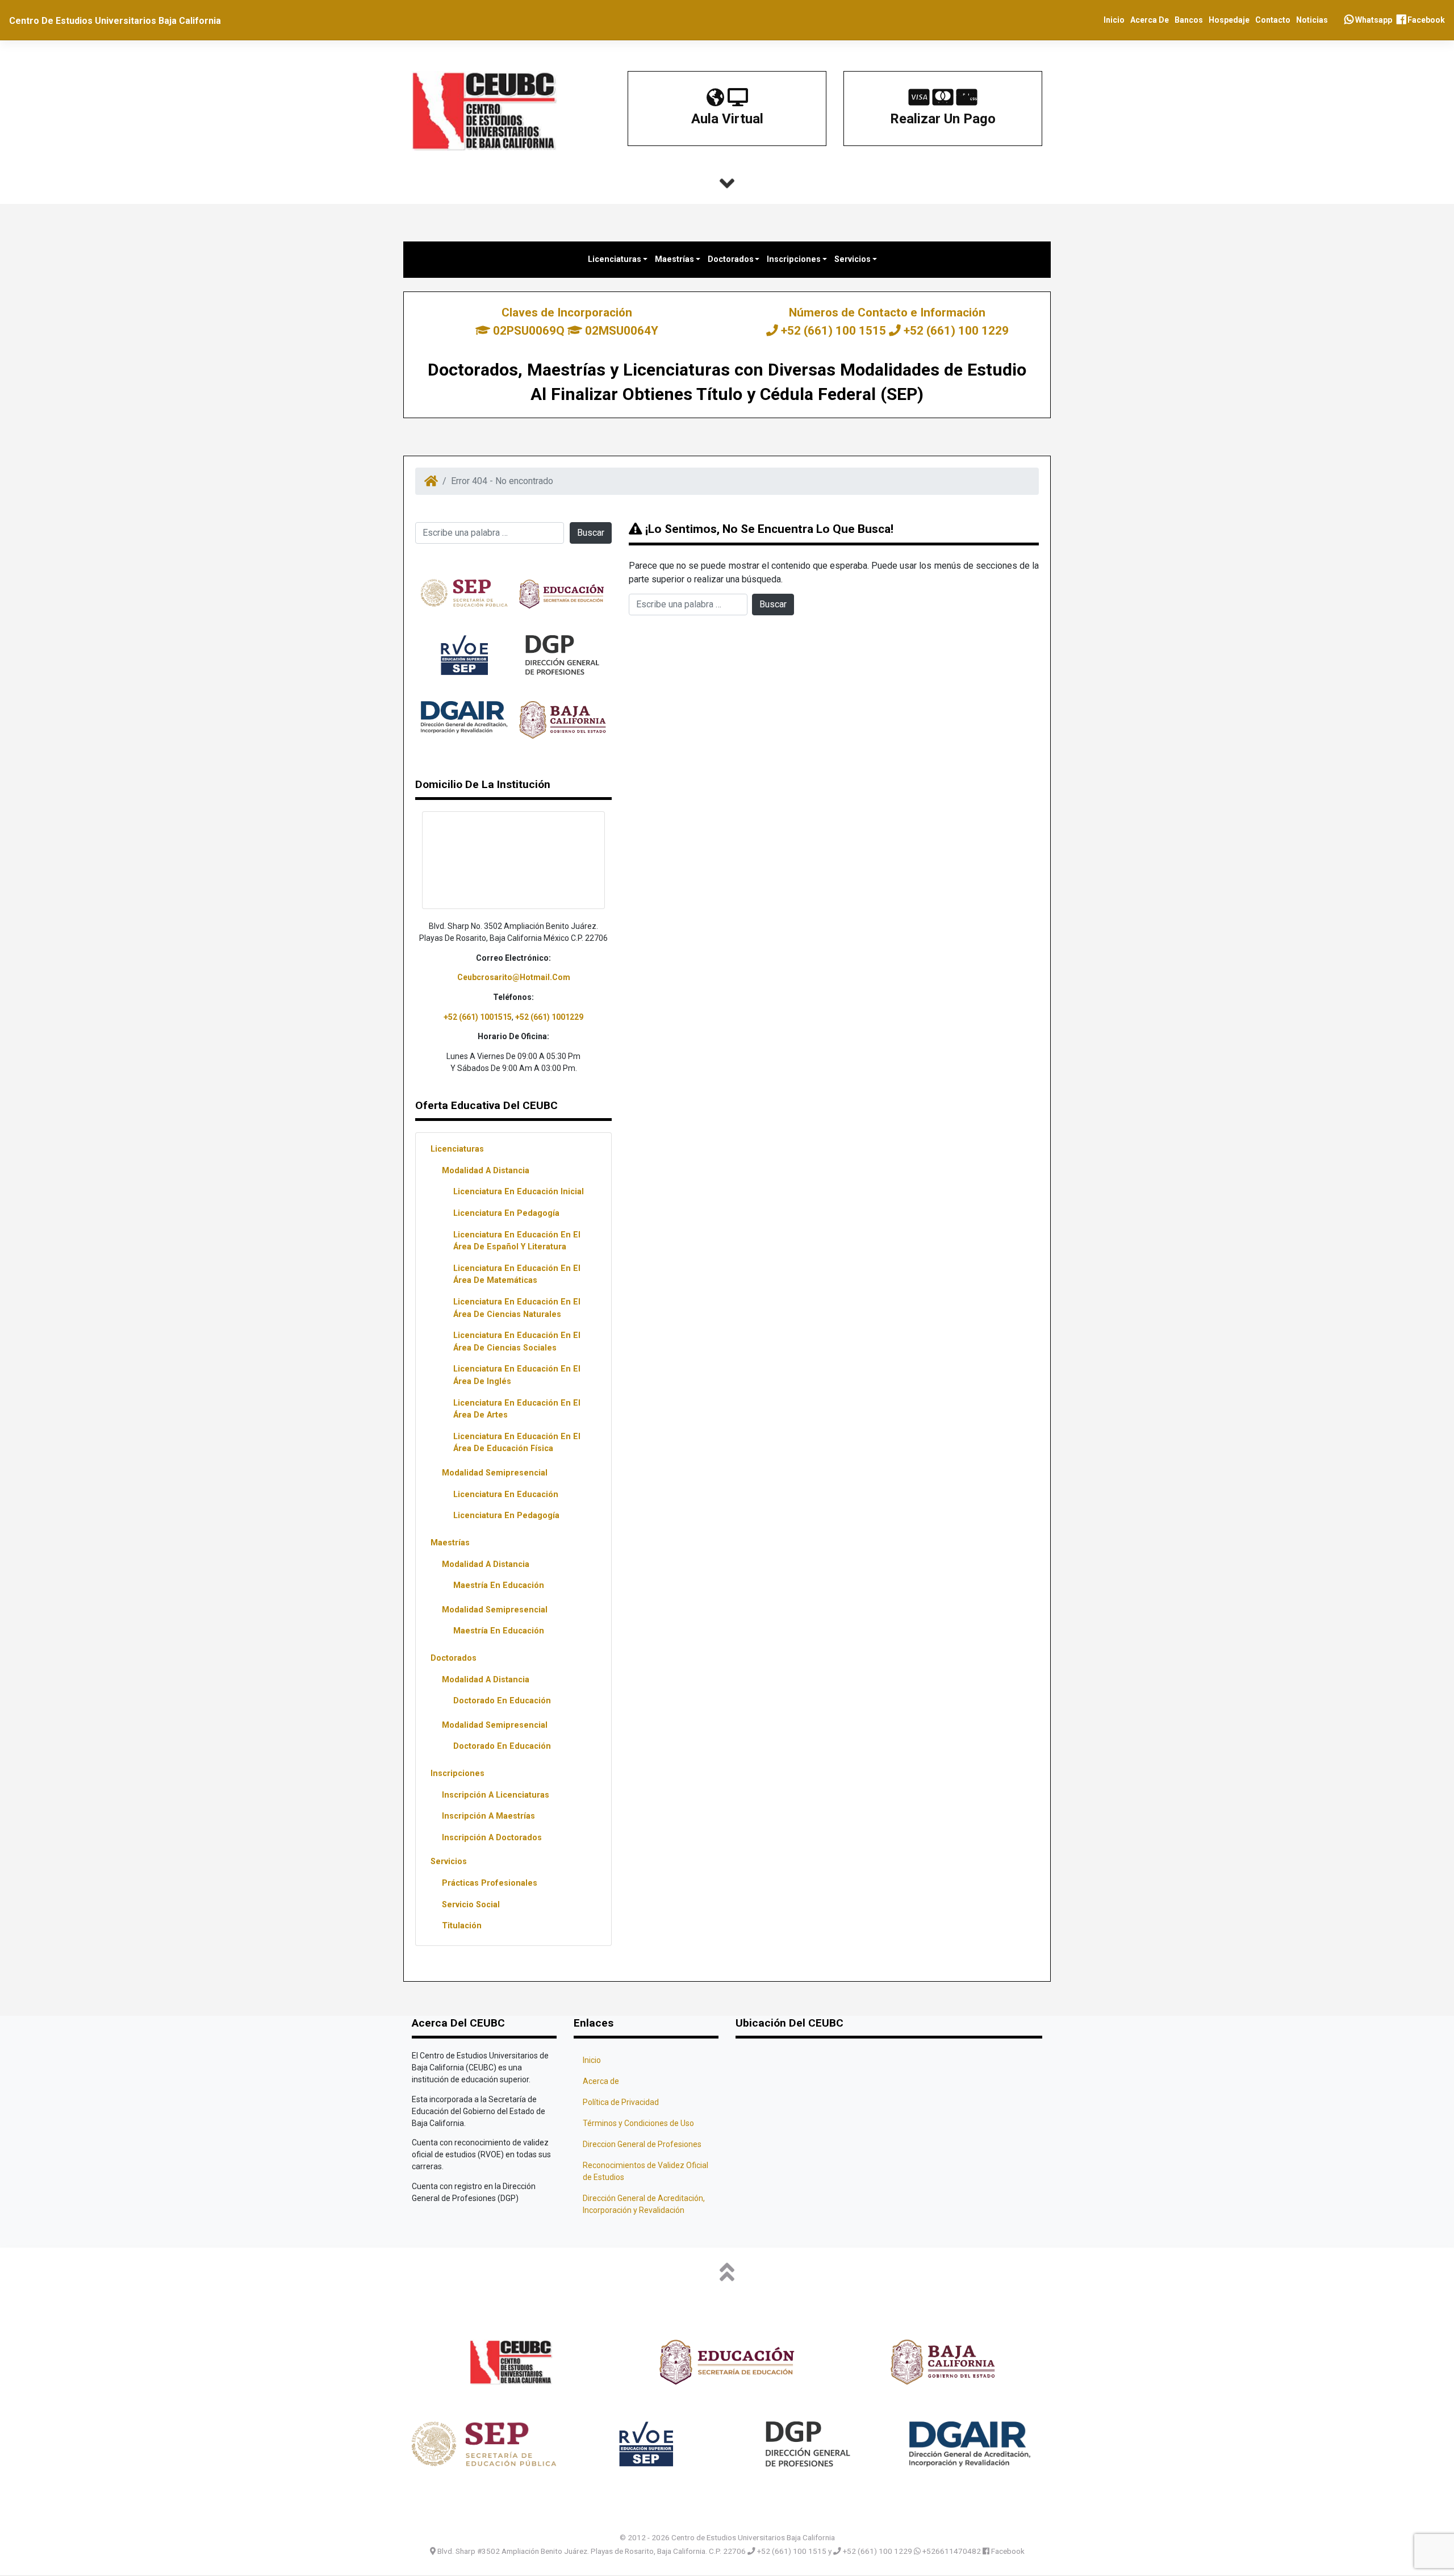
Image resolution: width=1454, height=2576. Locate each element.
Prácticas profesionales (490, 1883)
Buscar (591, 533)
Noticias (1312, 20)
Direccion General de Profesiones (642, 2144)
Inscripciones (795, 259)
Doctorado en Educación (502, 1701)
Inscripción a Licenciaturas (496, 1795)
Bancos (1189, 20)
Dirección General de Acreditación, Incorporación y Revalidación (644, 2204)
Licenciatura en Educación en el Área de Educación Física (517, 1443)
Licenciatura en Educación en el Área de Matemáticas (517, 1275)
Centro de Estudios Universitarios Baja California (115, 21)
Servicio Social (471, 1905)
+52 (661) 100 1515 (833, 331)
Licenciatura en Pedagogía (506, 1213)
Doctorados (732, 259)
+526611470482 (952, 2550)
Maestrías (676, 259)
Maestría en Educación (499, 1585)
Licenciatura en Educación (506, 1495)
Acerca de (1150, 20)
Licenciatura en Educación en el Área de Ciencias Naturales (517, 1308)
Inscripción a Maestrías (488, 1816)
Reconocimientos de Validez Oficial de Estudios (645, 2171)
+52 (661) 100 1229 (955, 331)
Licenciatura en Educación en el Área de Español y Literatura (517, 1241)
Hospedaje (1229, 20)
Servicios (854, 259)
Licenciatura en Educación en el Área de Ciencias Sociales (517, 1342)
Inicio (1114, 20)
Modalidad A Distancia (486, 1171)
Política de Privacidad (621, 2102)
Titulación (462, 1926)
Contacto (1273, 20)
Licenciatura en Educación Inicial (519, 1192)
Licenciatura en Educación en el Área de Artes (517, 1409)
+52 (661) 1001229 (549, 1017)
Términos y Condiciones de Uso (638, 2123)
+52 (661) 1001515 (478, 1017)
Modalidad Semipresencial (495, 1473)
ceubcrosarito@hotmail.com (514, 977)
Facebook (1425, 20)
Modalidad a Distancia (486, 1564)
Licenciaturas (616, 259)
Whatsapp (1373, 20)
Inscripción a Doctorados (492, 1838)
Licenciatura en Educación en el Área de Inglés (517, 1375)
